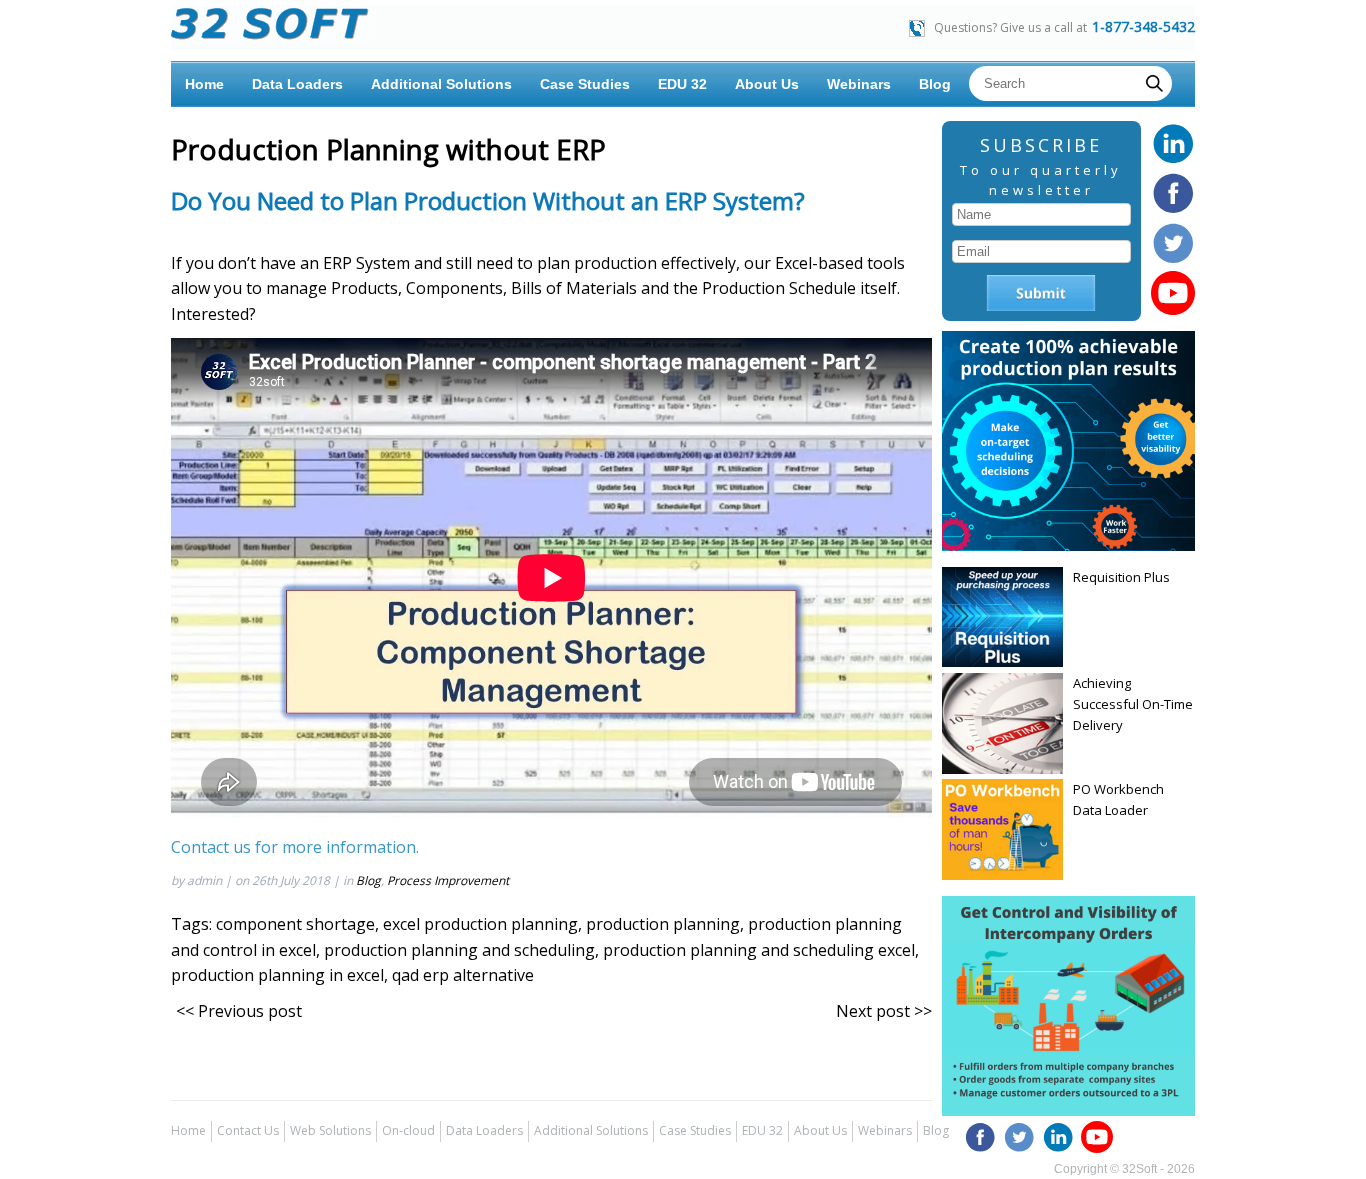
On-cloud (408, 1130)
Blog (935, 84)
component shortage (295, 924)
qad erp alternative (463, 975)
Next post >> (884, 1011)
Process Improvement (448, 880)
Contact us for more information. (295, 847)
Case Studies (585, 84)
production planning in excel (277, 975)
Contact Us (248, 1130)
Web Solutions (330, 1130)
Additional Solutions (441, 84)
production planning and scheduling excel (759, 950)
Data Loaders (297, 84)
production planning (663, 924)
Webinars (859, 84)
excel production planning (480, 924)
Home (204, 84)
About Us (767, 84)
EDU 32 (682, 84)
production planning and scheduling (459, 950)
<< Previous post (239, 1011)
